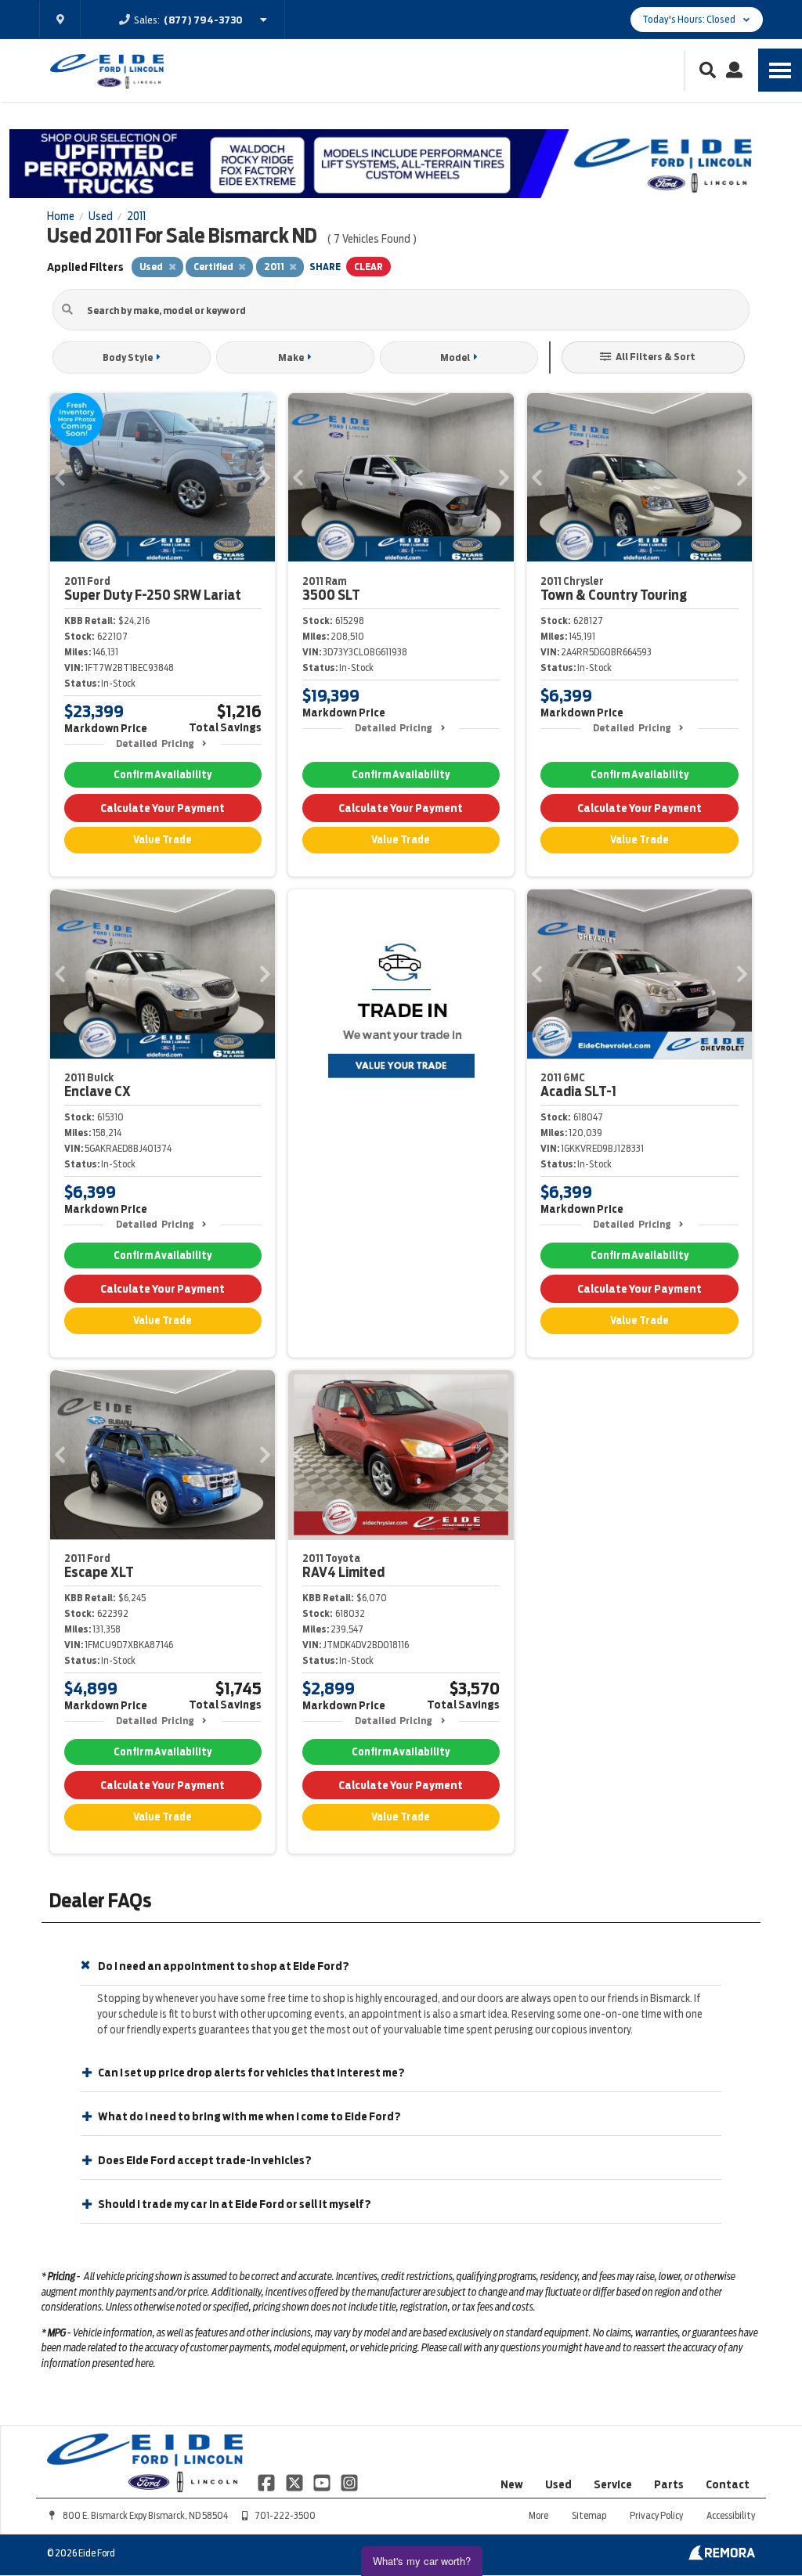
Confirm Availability (163, 775)
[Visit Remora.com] (722, 2556)
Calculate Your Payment (163, 808)
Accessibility (731, 2515)
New (512, 2484)
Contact (728, 2484)
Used (558, 2484)
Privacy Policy (656, 2515)
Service (613, 2484)
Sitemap (589, 2515)
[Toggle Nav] (780, 70)
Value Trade (163, 840)
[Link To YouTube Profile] (323, 2482)
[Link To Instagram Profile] (349, 2482)
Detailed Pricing (155, 743)
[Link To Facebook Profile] (267, 2482)
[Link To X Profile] (295, 2482)
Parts (669, 2484)
